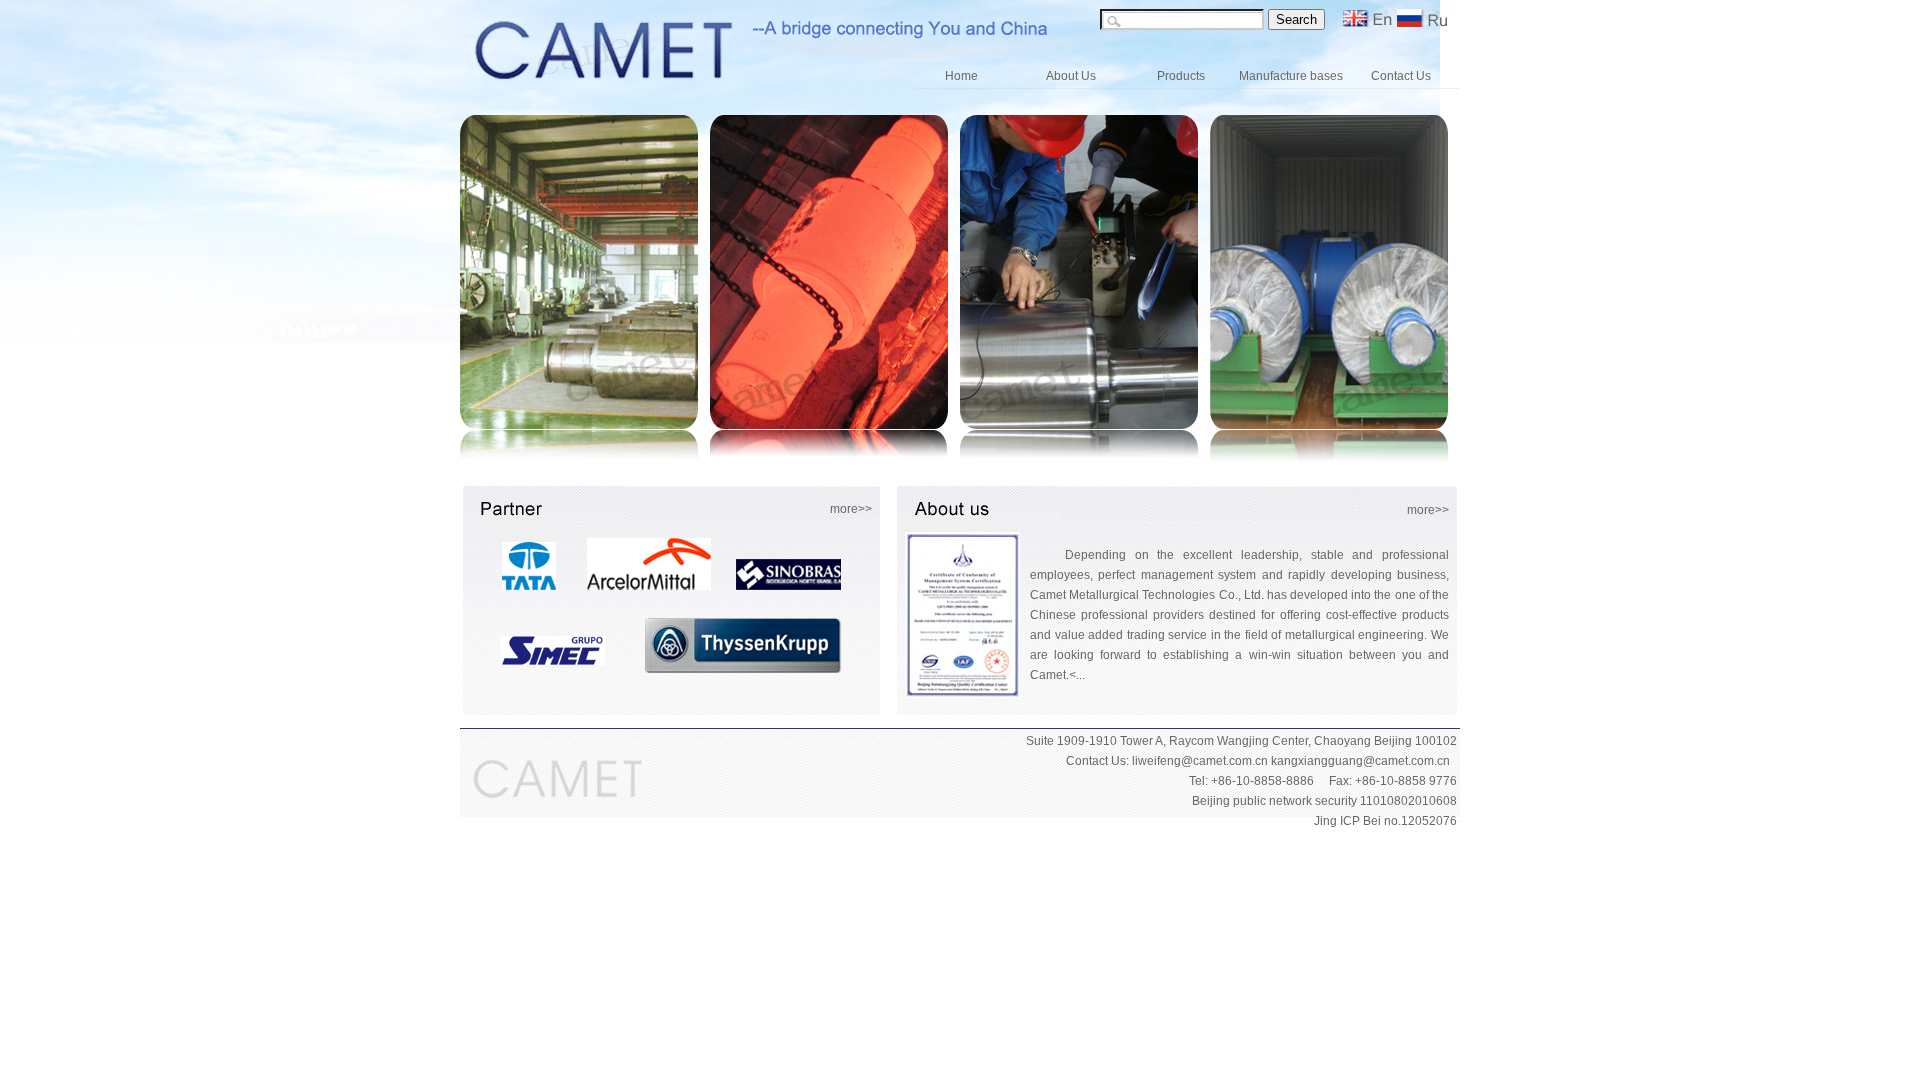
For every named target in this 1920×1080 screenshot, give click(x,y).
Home (961, 76)
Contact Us (1401, 76)
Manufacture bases (1291, 76)
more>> (851, 509)
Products (1181, 76)
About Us (1071, 76)
